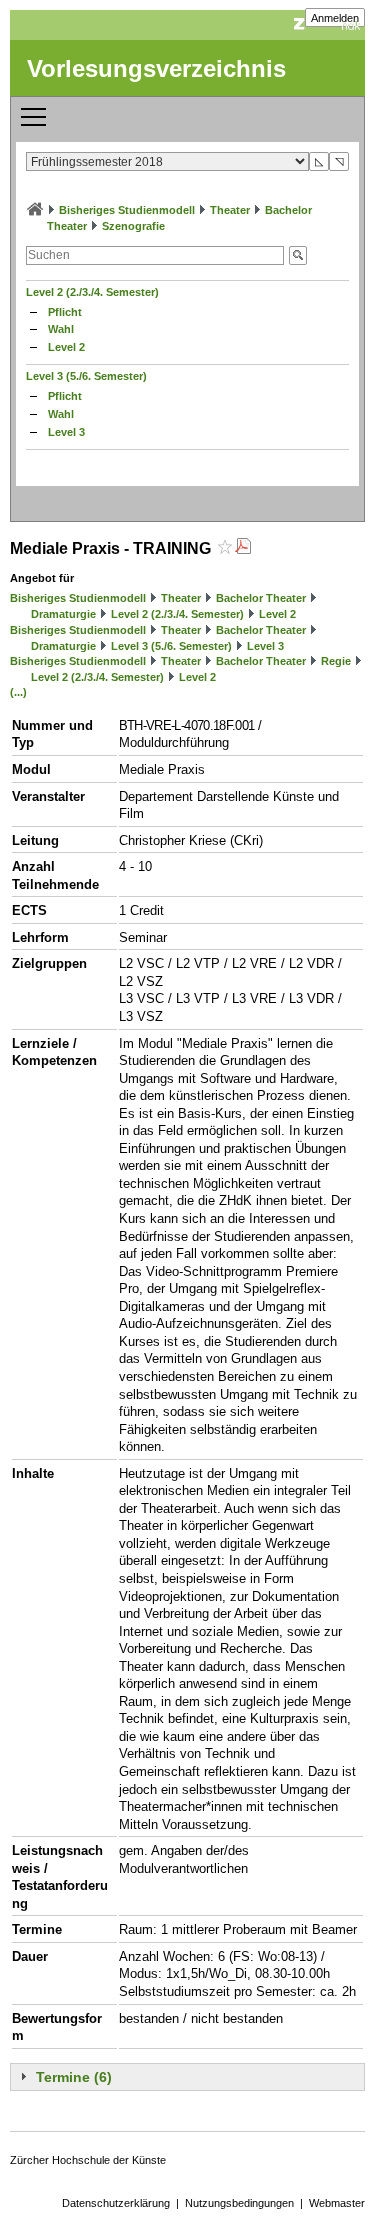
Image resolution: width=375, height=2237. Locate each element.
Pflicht (65, 312)
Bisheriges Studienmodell (127, 210)
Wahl (61, 329)
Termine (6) (74, 2077)
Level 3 (66, 432)
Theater (230, 210)
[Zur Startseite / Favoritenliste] (35, 210)
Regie (336, 661)
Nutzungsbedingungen (239, 2203)
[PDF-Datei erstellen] (243, 548)
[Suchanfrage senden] (298, 255)
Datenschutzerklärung (116, 2203)
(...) (18, 692)
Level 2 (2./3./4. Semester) (92, 292)
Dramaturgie (63, 614)
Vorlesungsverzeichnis (156, 68)
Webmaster (337, 2203)
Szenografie (133, 226)
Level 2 (66, 347)
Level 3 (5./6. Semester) (86, 376)
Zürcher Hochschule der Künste (88, 2160)
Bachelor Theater (261, 598)
